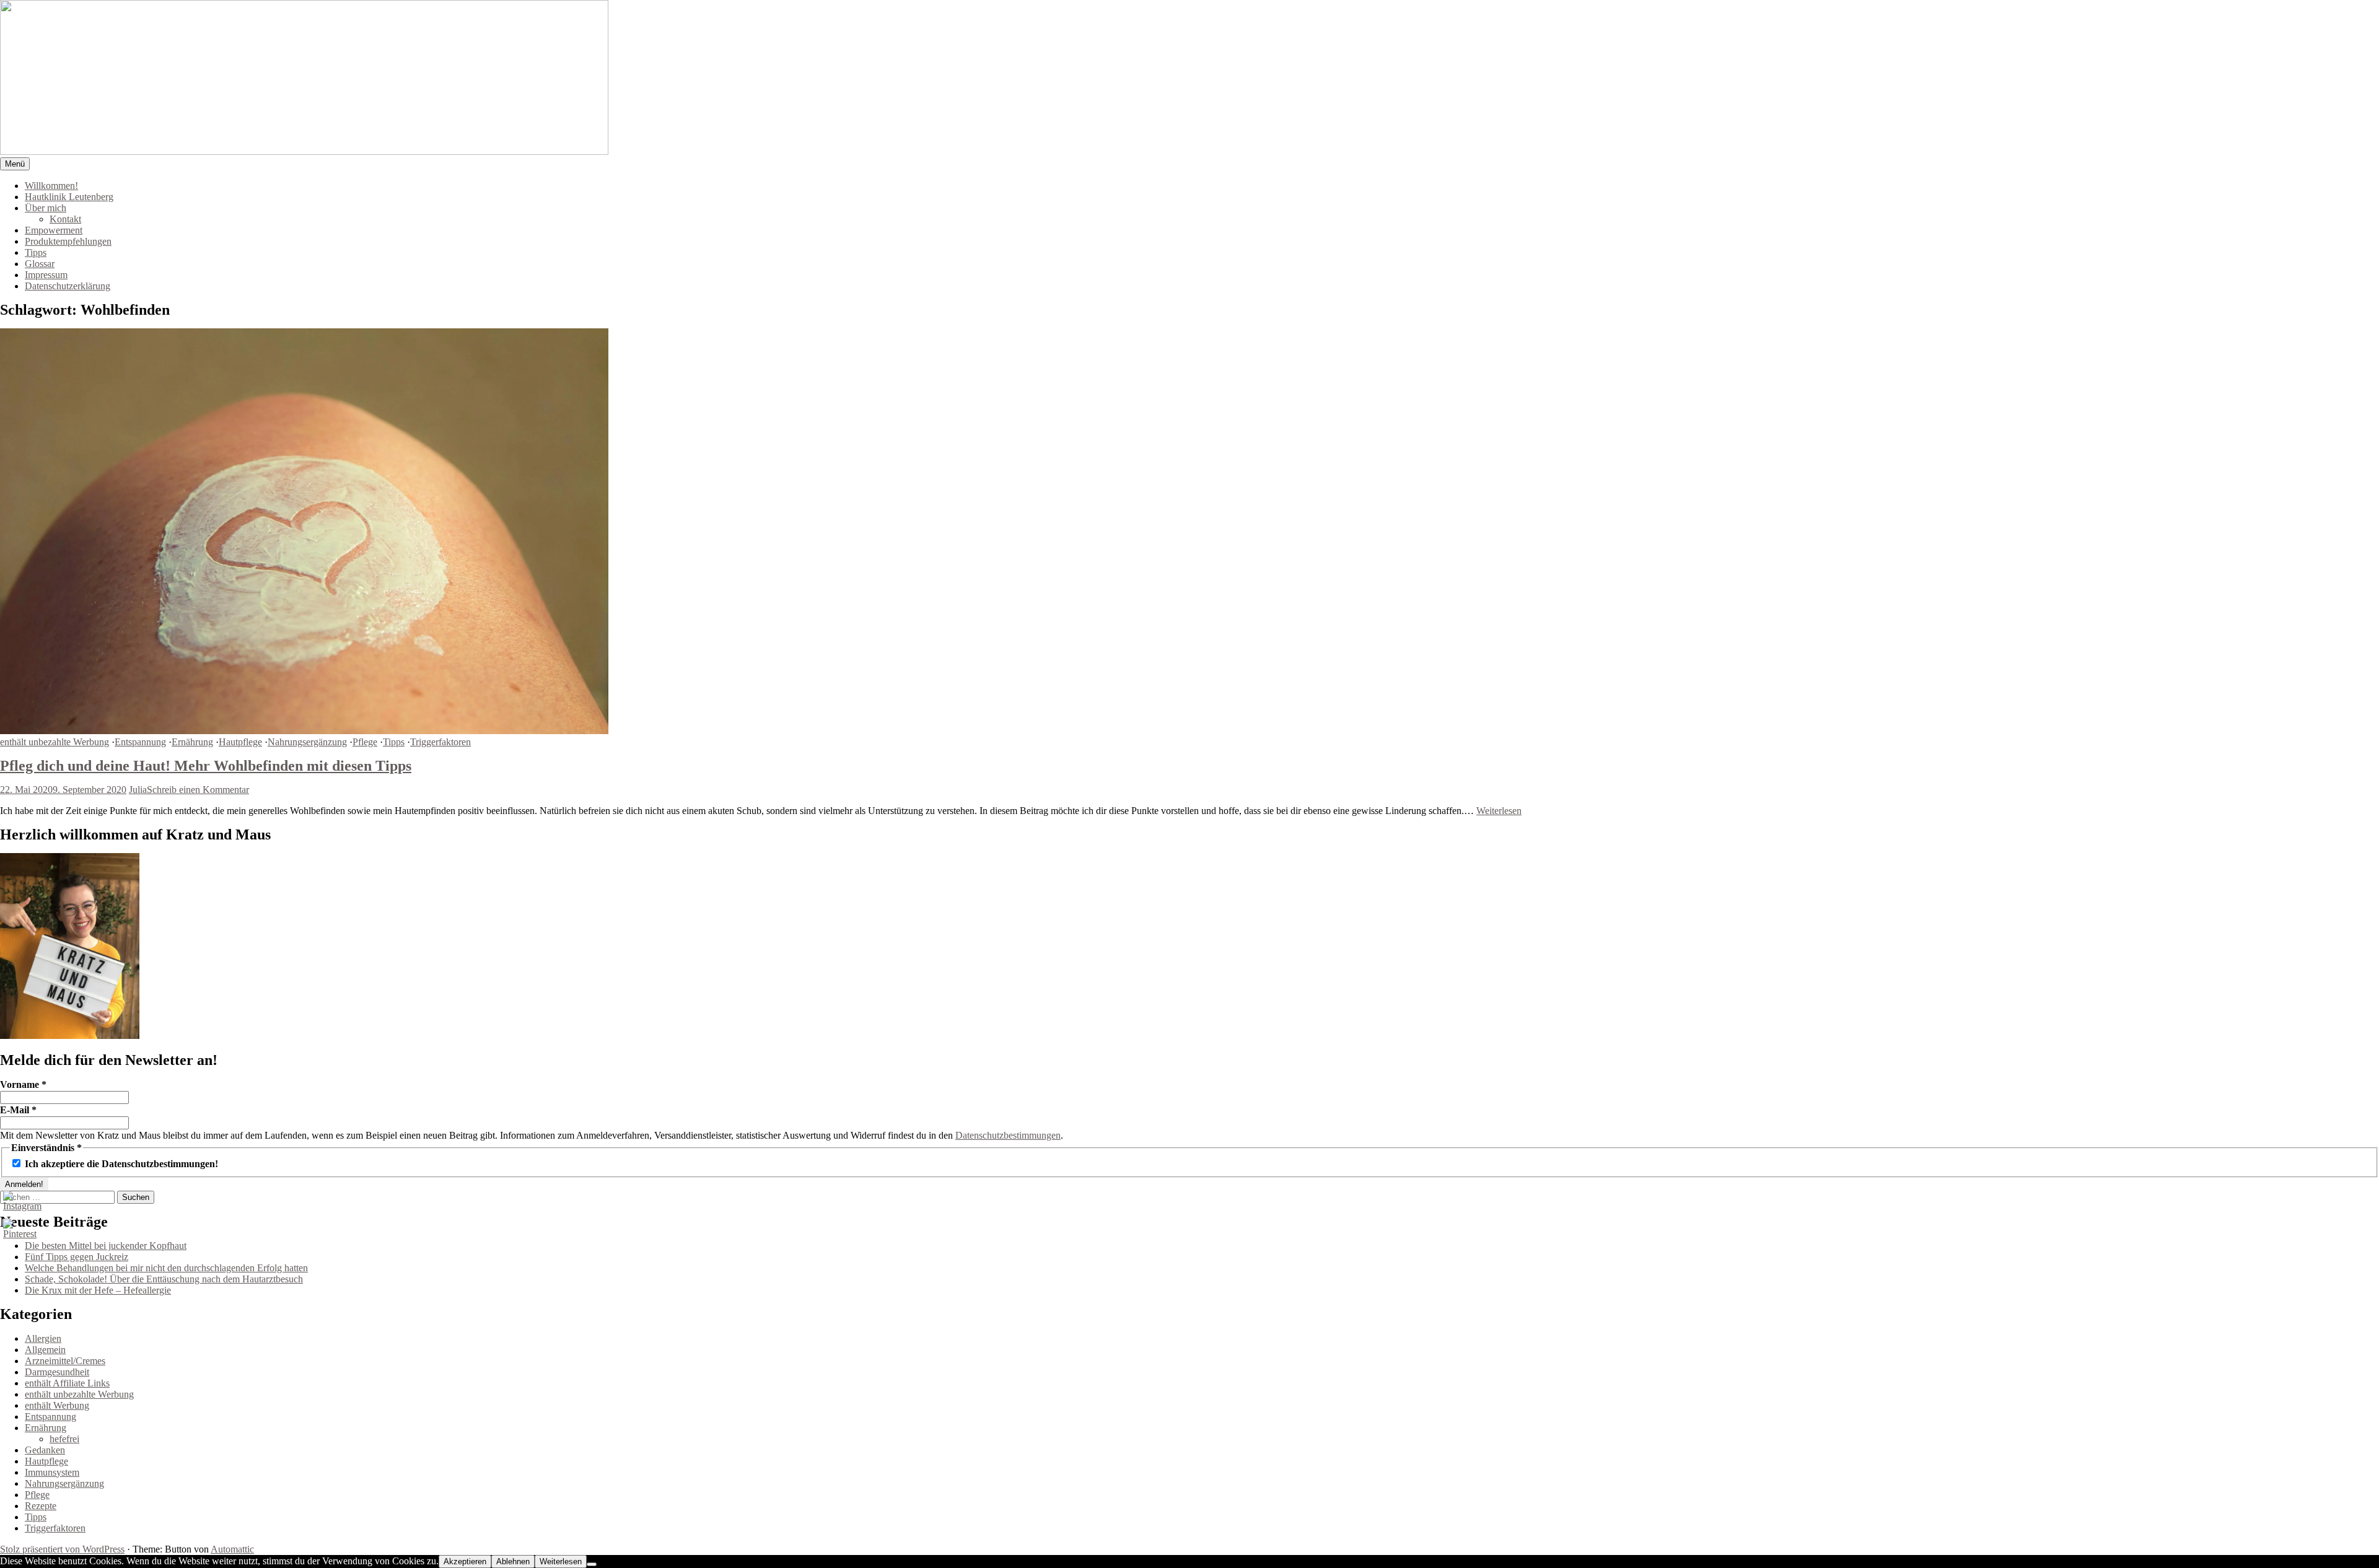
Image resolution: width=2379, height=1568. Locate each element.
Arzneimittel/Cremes (65, 1361)
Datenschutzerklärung (68, 286)
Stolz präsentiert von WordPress (62, 1549)
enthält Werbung (57, 1405)
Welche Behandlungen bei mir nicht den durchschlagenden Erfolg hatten (166, 1268)
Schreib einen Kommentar (198, 790)
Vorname (23, 1084)
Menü (15, 164)
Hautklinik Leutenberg (69, 197)
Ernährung (192, 742)
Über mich (46, 208)
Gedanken (45, 1450)
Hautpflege (240, 742)
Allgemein (45, 1350)
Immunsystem (52, 1472)
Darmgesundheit (57, 1372)
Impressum (46, 275)
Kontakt (65, 219)
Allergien (43, 1338)
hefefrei (64, 1439)
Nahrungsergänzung (307, 742)
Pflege (365, 742)
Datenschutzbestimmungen (1008, 1135)
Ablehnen (513, 1561)
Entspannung (140, 742)
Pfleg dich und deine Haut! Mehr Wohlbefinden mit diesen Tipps (206, 766)
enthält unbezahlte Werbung (55, 742)
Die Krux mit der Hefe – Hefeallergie (98, 1290)
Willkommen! (51, 186)
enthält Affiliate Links (67, 1383)
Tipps (36, 252)
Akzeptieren (465, 1561)
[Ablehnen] (592, 1564)
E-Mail (18, 1110)
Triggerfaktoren (440, 742)
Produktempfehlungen (68, 241)
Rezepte (41, 1506)
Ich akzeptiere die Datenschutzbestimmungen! (120, 1164)
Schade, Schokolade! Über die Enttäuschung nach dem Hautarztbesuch (164, 1279)
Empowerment (54, 230)
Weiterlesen (1499, 811)
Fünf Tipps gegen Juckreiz (77, 1257)
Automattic (232, 1549)
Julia (138, 790)
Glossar (40, 264)
